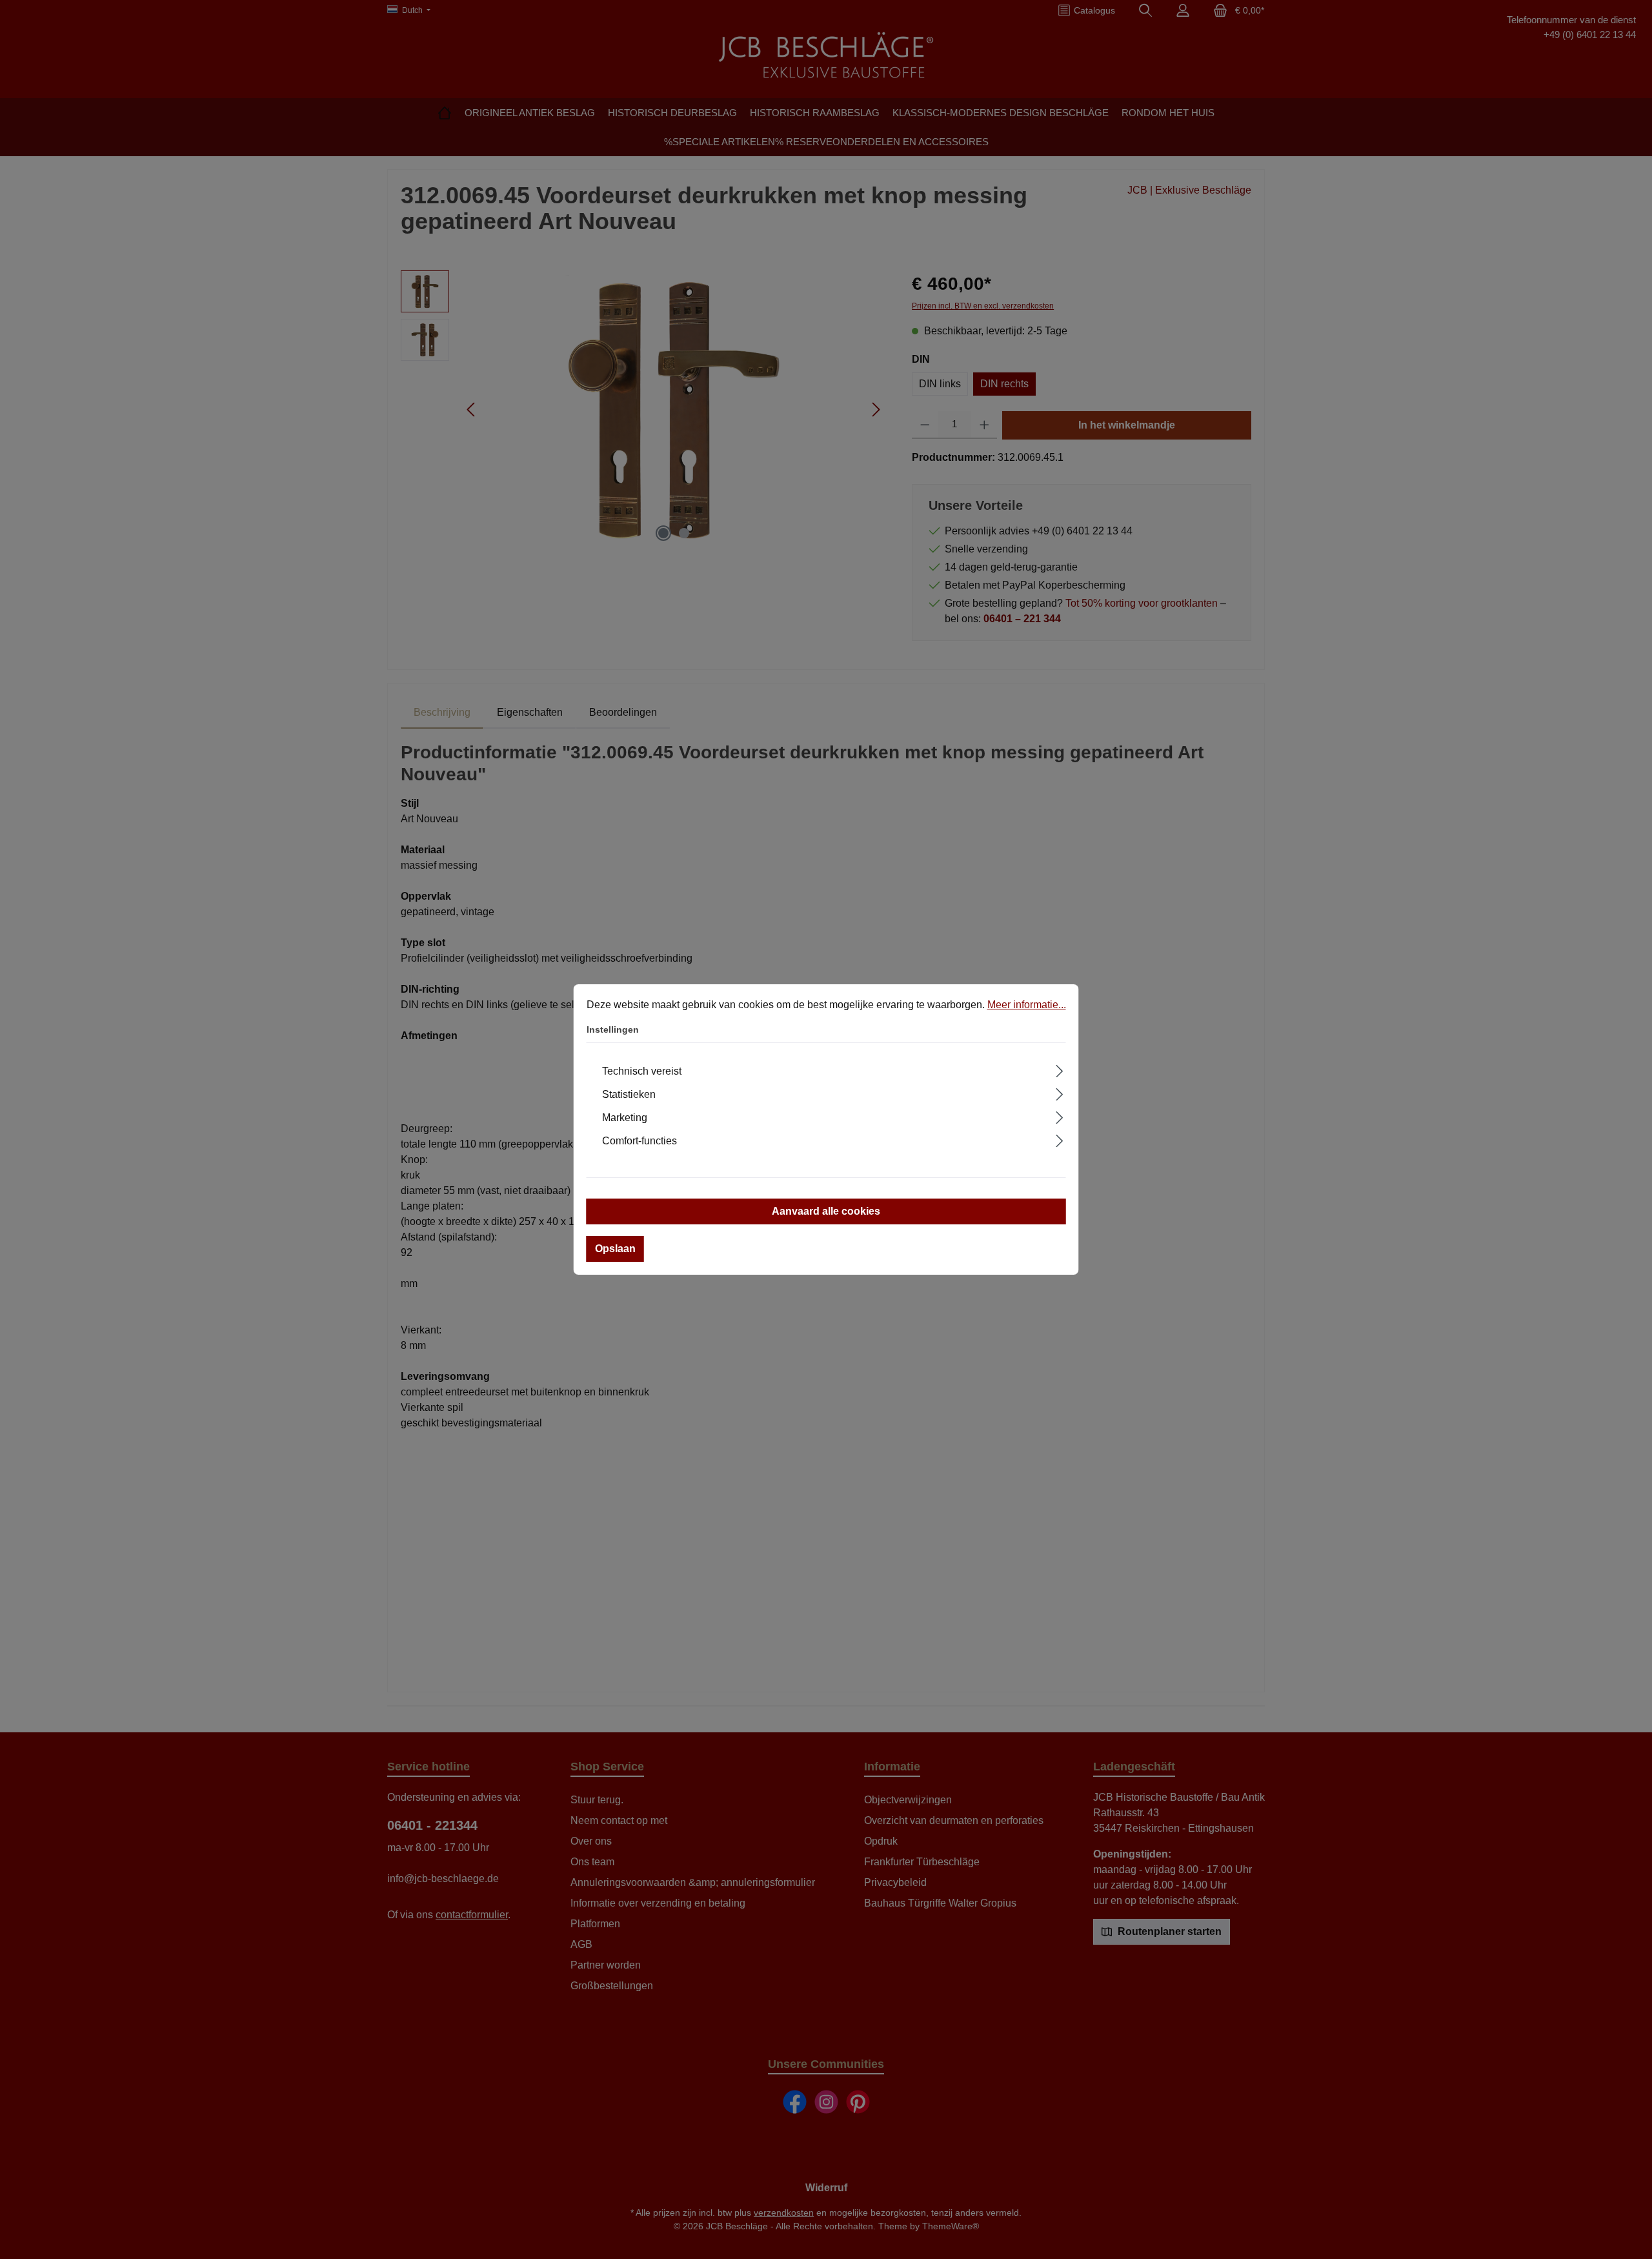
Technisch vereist (642, 1071)
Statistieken (629, 1094)
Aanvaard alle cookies (826, 1211)
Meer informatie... (1027, 1005)
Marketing (625, 1118)
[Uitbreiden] (1059, 1069)
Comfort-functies (640, 1141)
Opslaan (615, 1249)
